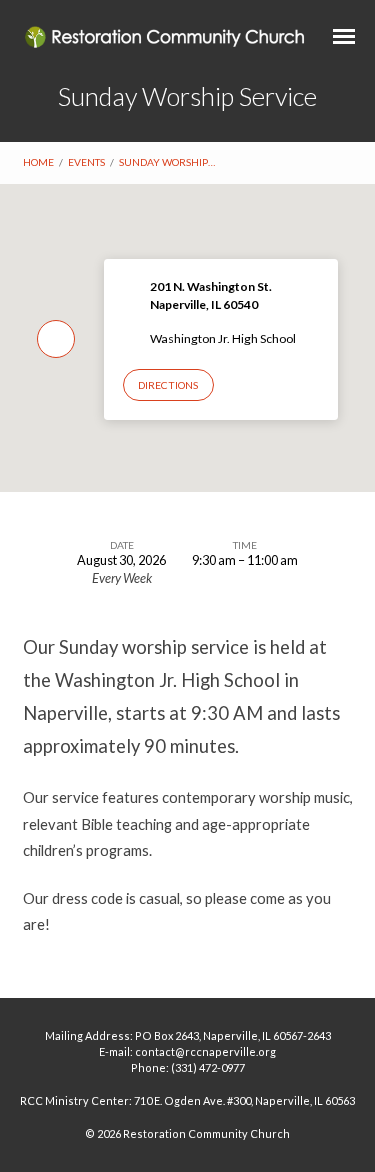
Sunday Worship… (167, 162)
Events (86, 162)
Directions (168, 385)
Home (38, 162)
